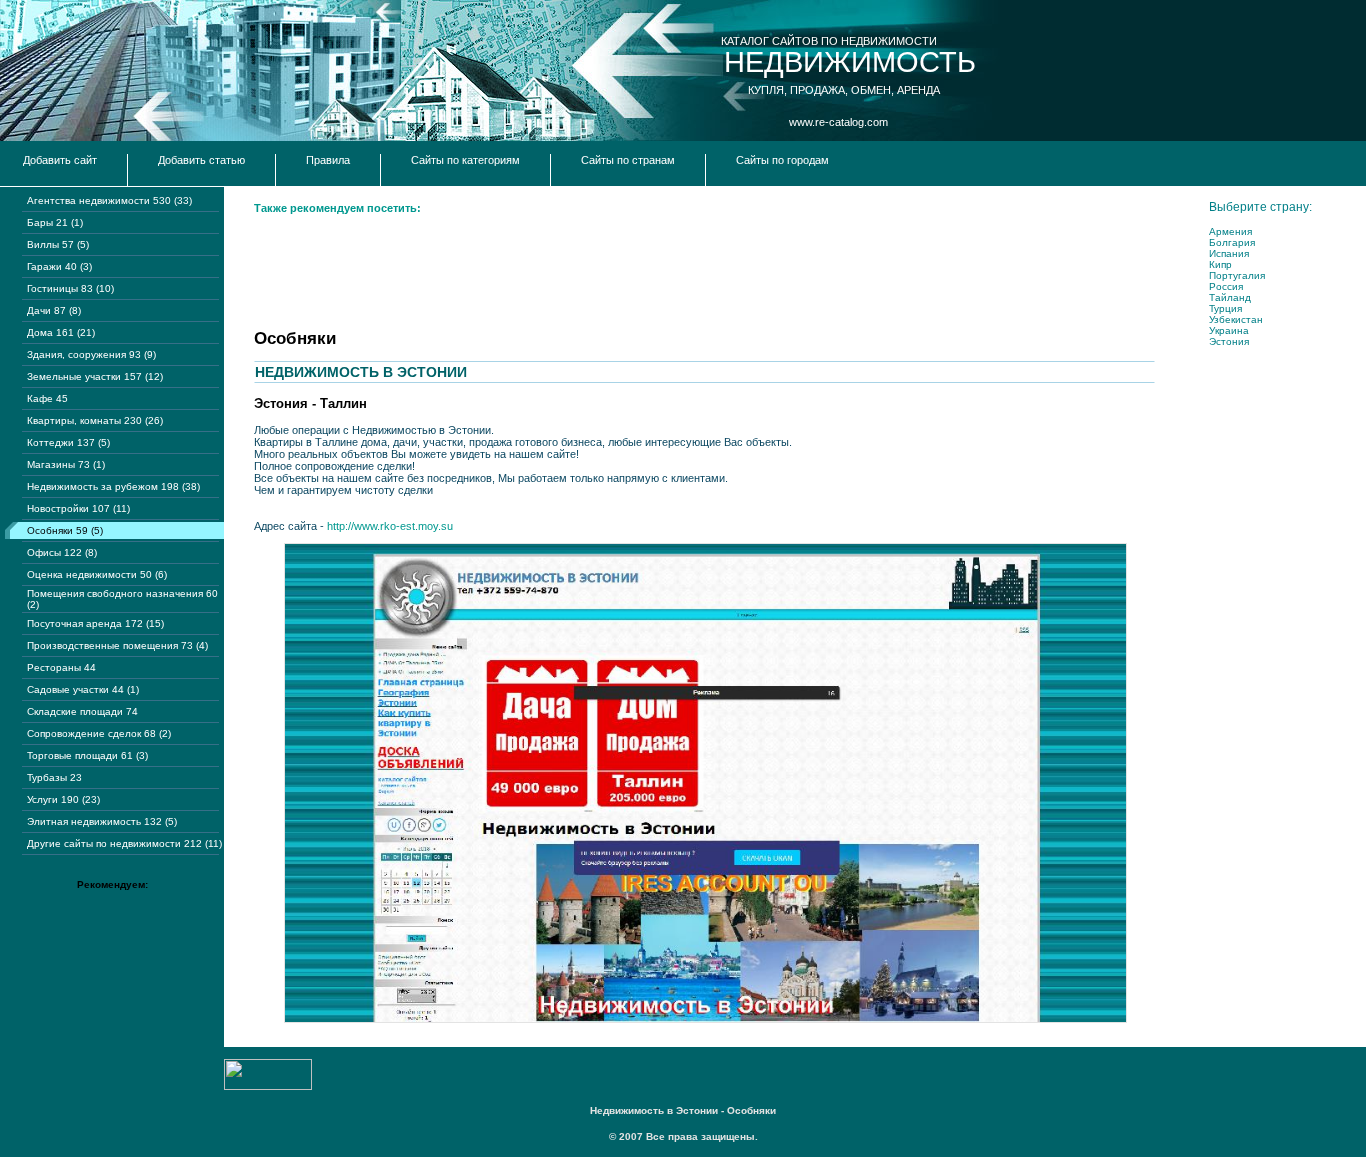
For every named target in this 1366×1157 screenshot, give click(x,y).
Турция (1225, 308)
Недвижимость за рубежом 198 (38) (113, 486)
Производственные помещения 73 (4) (117, 645)
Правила (328, 160)
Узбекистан (1236, 319)
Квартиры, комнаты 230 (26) (95, 420)
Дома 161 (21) (61, 332)
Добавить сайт (60, 160)
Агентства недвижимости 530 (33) (109, 200)
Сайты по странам (628, 160)
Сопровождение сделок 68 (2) (99, 733)
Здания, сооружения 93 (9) (91, 354)
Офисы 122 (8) (62, 552)
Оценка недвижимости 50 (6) (97, 574)
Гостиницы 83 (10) (70, 288)
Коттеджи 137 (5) (68, 442)
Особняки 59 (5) (65, 530)
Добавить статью (201, 160)
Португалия (1237, 275)
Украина (1229, 330)
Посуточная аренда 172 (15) (95, 623)
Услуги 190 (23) (63, 799)
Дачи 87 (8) (54, 310)
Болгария (1232, 242)
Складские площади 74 (82, 711)
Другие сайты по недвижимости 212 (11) (124, 843)
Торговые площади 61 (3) (87, 755)
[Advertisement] (618, 270)
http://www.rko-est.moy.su (390, 526)
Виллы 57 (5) (58, 244)
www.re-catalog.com (838, 122)
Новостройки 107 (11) (78, 508)
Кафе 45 (47, 398)
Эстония (1229, 341)
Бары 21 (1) (55, 222)
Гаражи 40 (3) (59, 266)
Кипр (1220, 264)
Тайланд (1230, 297)
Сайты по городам (782, 160)
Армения (1230, 231)
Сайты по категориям (465, 160)
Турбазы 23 (54, 777)
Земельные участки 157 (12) (95, 376)
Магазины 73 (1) (66, 464)
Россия (1226, 286)
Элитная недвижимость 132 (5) (102, 821)
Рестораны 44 (61, 667)
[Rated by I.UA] (268, 1086)
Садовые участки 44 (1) (83, 689)
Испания (1229, 253)
